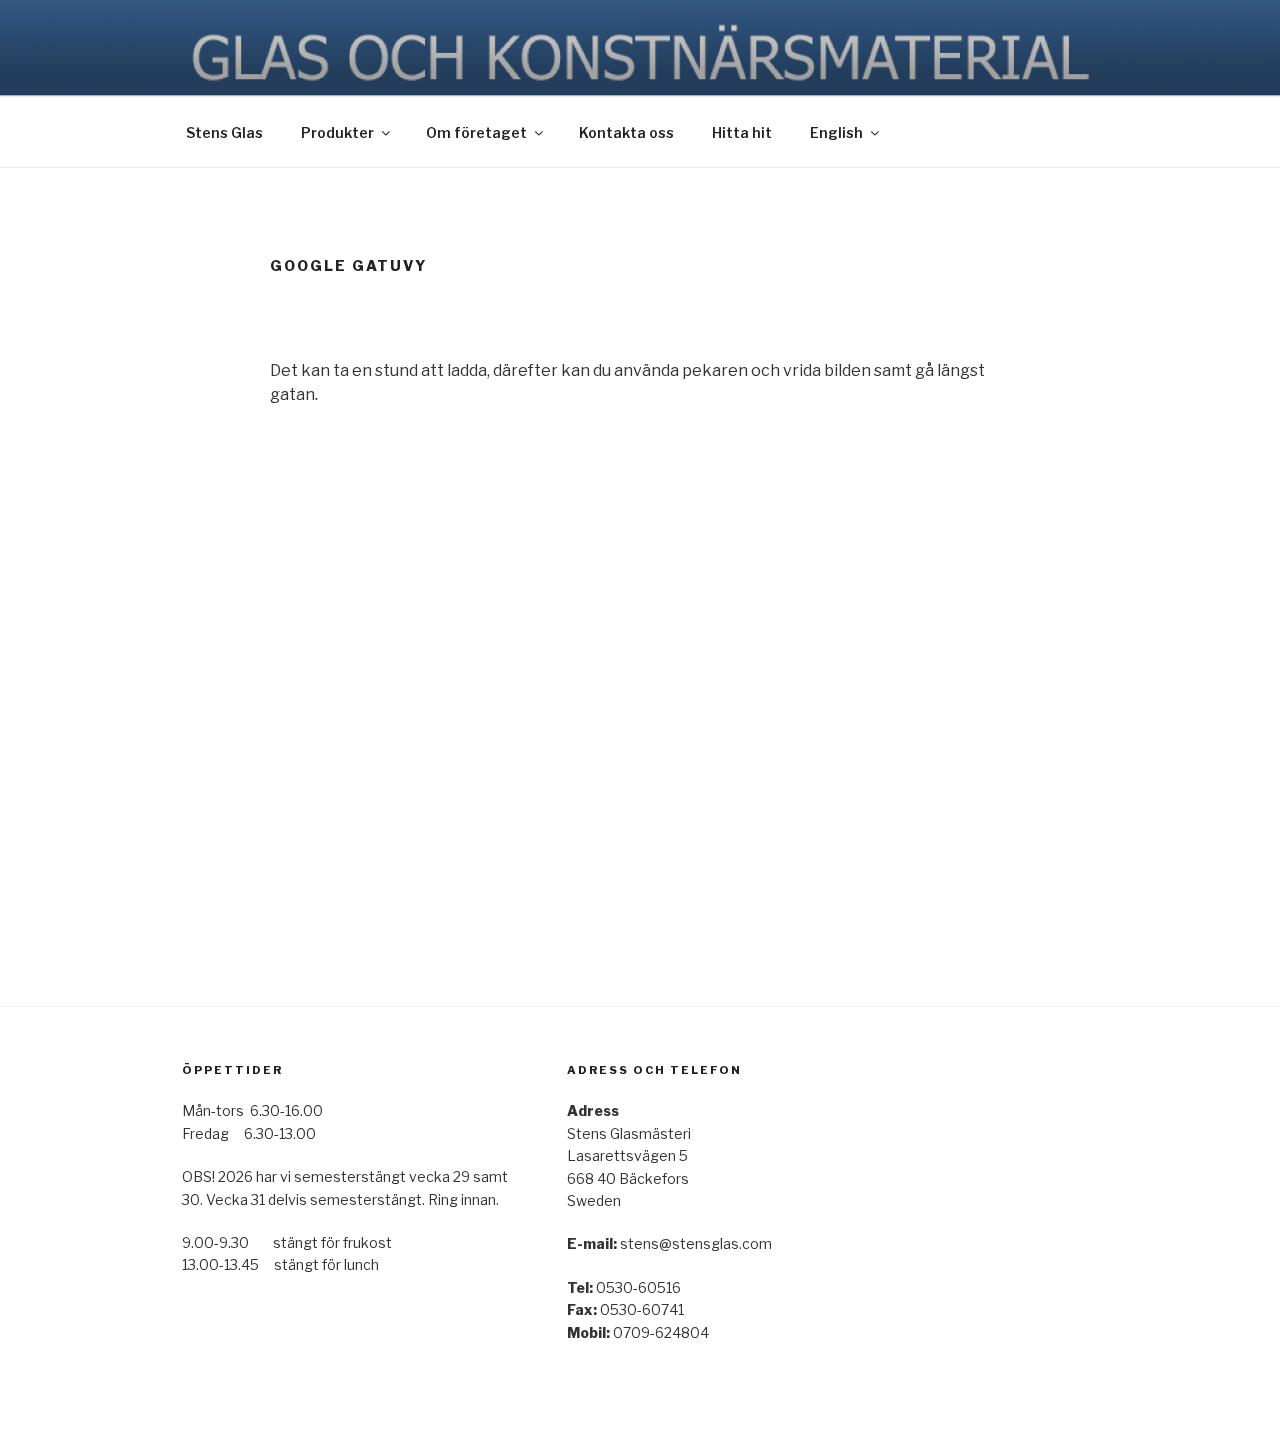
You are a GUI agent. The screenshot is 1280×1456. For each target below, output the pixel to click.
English (836, 132)
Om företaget (476, 132)
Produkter (337, 132)
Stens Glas (224, 132)
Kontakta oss (626, 132)
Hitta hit (742, 132)
